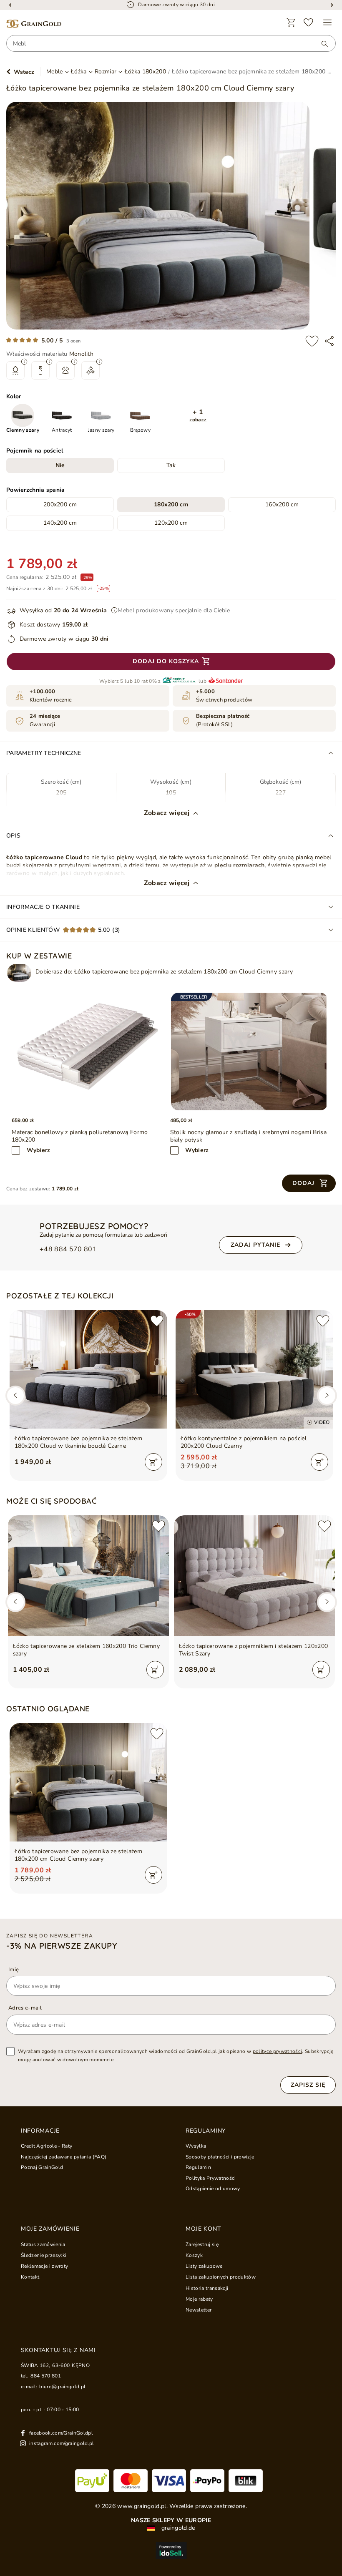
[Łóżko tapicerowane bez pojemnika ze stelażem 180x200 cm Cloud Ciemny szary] (19, 973)
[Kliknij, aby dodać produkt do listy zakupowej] (312, 341)
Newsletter (199, 2310)
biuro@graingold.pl (62, 2387)
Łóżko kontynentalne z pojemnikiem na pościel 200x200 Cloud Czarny (244, 1442)
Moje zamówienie (50, 2229)
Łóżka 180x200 (145, 72)
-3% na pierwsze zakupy (62, 1946)
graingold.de (177, 2528)
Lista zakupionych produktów (221, 2277)
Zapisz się (308, 2085)
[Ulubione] (309, 23)
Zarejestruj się (202, 2244)
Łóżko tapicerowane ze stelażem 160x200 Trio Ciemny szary (87, 1650)
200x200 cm (60, 504)
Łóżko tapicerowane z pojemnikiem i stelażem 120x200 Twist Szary (254, 1650)
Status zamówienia (43, 2244)
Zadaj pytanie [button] (255, 1245)
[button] (198, 416)
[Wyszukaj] (321, 44)
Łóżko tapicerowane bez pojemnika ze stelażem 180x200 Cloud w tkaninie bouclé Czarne (79, 1442)
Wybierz (39, 1150)
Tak (171, 465)
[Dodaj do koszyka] (153, 1462)
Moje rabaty (199, 2299)
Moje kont (203, 2229)
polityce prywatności (278, 2051)
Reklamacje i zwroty (44, 2266)
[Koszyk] (291, 23)
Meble (55, 72)
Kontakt (30, 2277)
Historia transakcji (207, 2288)
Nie (60, 465)
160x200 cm (282, 504)
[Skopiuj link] (329, 341)
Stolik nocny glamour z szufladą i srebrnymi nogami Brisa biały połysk (248, 1136)
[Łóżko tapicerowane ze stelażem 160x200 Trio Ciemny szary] (88, 1576)
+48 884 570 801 (68, 1249)
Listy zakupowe (204, 2266)
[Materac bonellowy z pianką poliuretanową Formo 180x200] (91, 1052)
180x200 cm (171, 504)
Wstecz (24, 72)
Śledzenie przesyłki (44, 2255)
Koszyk (194, 2255)
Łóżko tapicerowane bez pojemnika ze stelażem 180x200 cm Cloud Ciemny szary (79, 1855)
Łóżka (79, 72)
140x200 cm (60, 523)
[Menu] (327, 23)
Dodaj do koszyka (166, 661)
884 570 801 (46, 2376)
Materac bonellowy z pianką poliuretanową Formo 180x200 (80, 1136)
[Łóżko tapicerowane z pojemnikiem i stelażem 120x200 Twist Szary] (254, 1576)
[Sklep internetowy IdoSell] (171, 2551)
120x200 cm (171, 523)
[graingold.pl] (34, 24)
